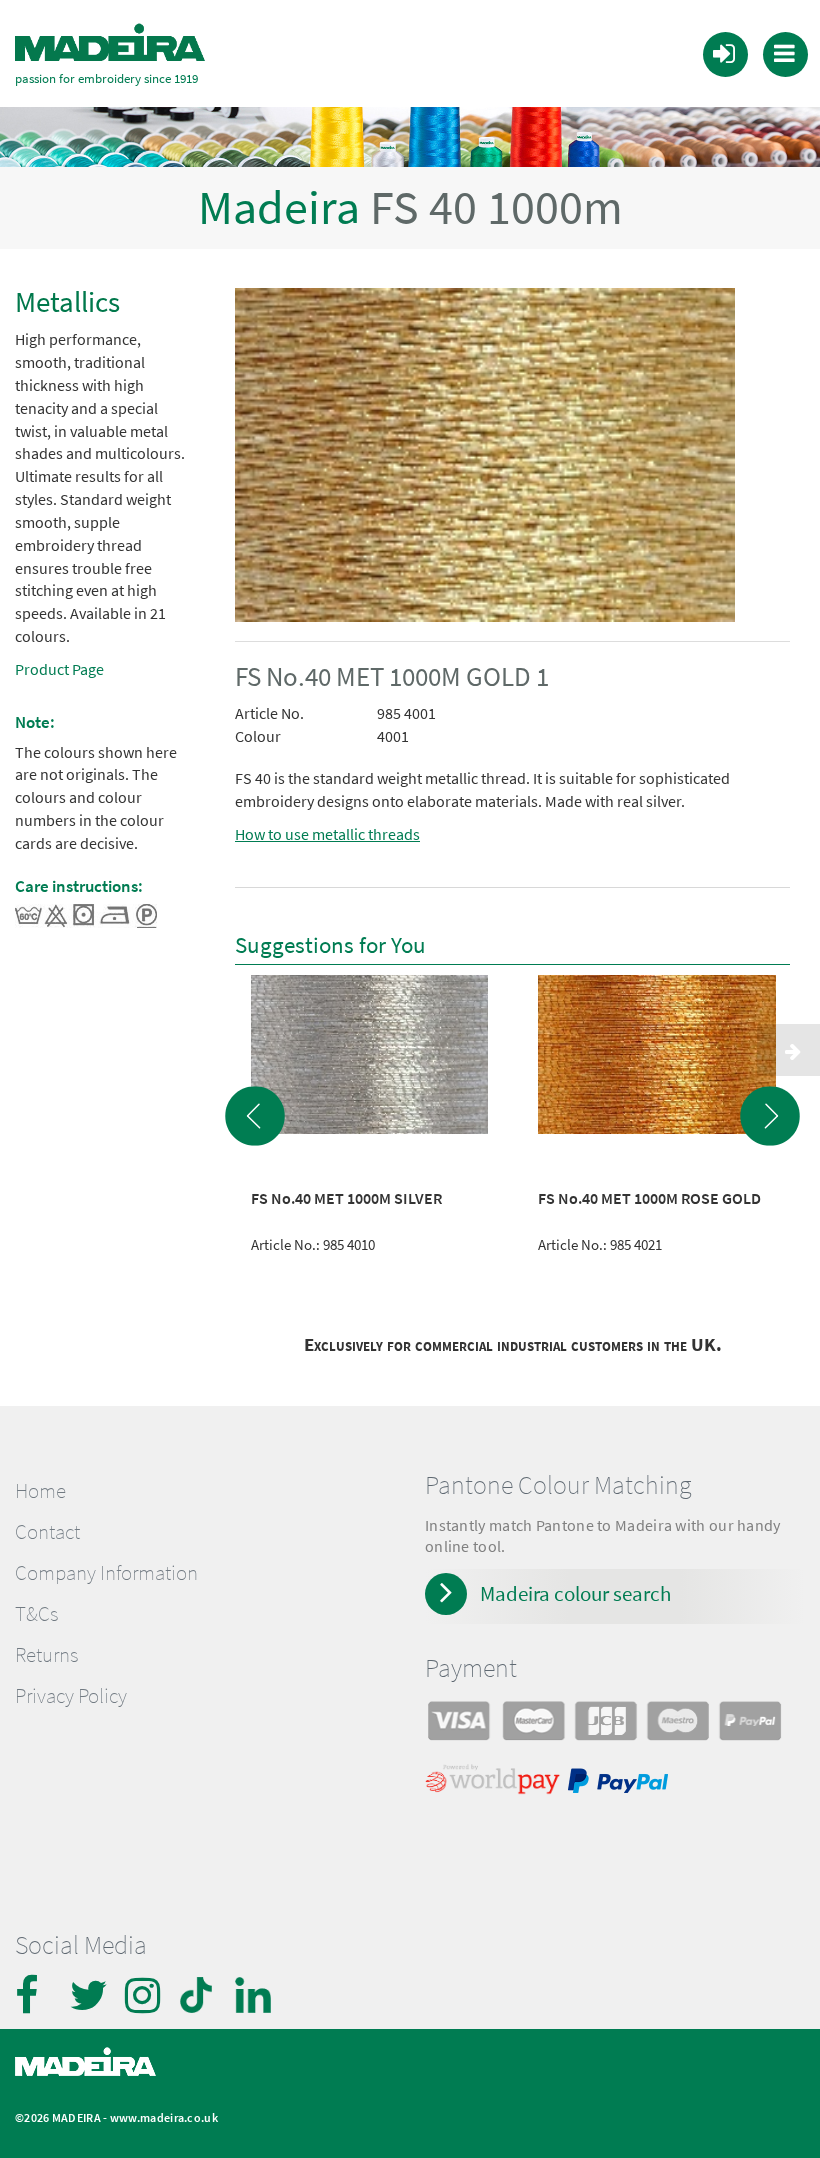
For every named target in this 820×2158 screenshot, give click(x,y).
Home (40, 1491)
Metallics (67, 301)
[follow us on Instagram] (145, 1995)
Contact (47, 1532)
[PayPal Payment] (621, 1784)
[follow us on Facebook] (35, 1995)
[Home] (110, 43)
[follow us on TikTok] (200, 1995)
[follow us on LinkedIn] (255, 1995)
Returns (46, 1655)
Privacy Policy (71, 1696)
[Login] (724, 53)
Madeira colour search (575, 1593)
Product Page (59, 669)
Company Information (106, 1573)
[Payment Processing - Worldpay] (496, 1784)
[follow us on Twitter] (90, 1995)
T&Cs (36, 1614)
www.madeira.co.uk (164, 2117)
